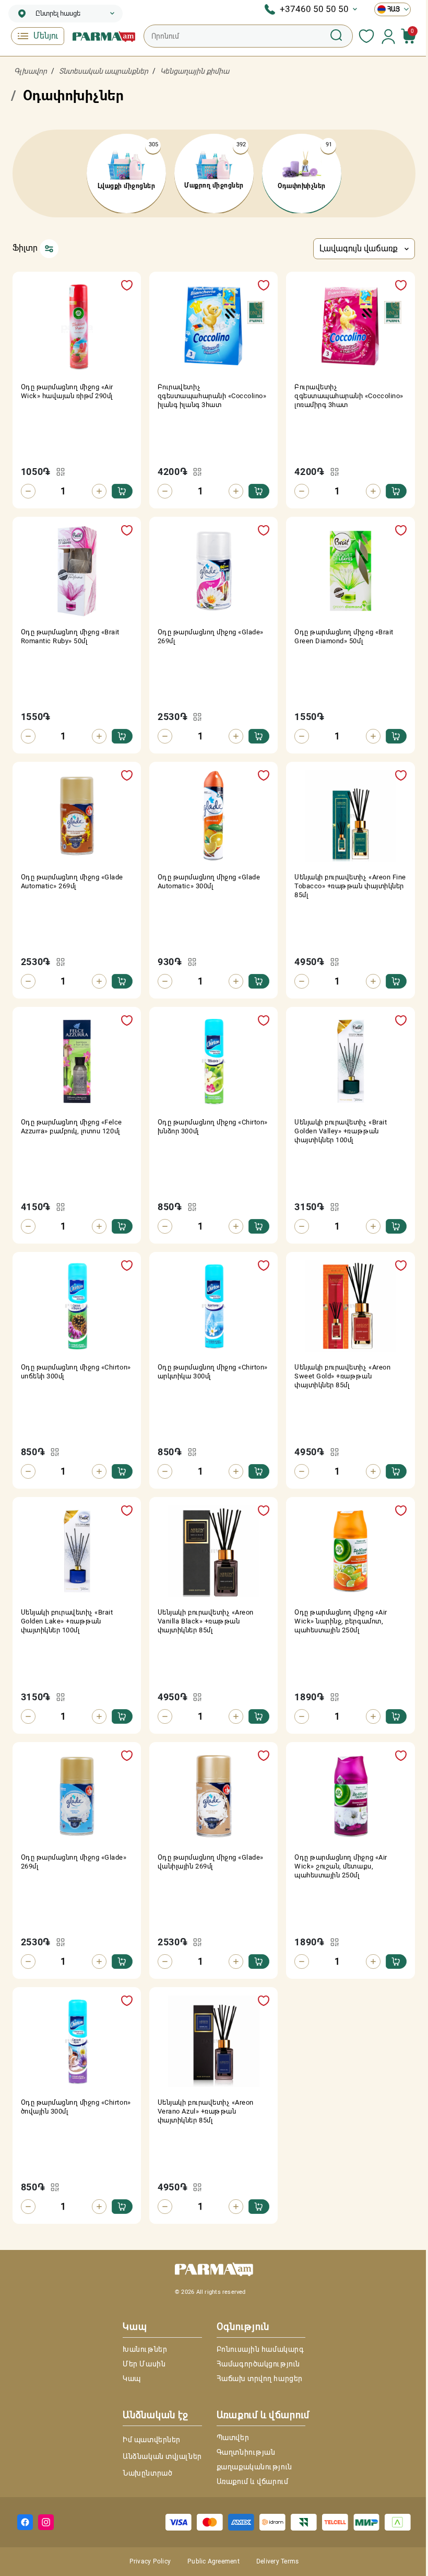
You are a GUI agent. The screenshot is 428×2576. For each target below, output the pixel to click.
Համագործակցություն (258, 2364)
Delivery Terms (277, 2561)
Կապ (132, 2378)
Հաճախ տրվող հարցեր (260, 2378)
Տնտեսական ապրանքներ (104, 71)
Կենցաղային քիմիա (195, 71)
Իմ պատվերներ (152, 2440)
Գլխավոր (31, 71)
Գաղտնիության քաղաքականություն (254, 2459)
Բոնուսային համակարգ (260, 2349)
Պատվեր (233, 2438)
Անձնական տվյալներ (162, 2456)
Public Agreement (213, 2561)
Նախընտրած (147, 2473)
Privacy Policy (150, 2561)
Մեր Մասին (144, 2364)
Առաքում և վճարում (253, 2481)
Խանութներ (145, 2349)
